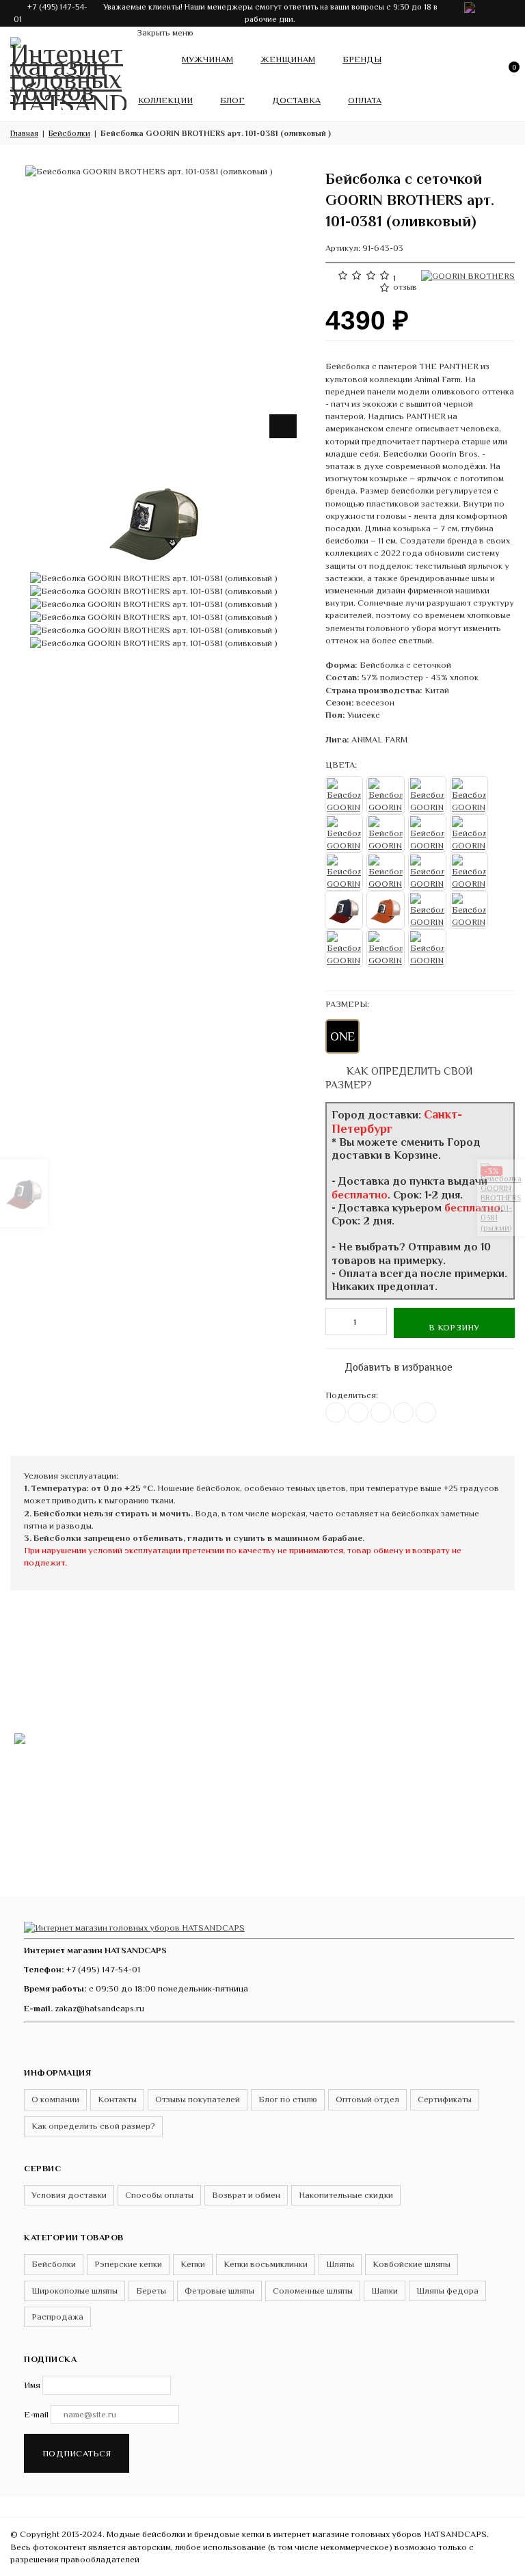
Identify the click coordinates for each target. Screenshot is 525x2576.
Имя (32, 2385)
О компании (55, 2099)
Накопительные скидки (346, 2195)
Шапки (385, 2291)
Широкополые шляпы (75, 2291)
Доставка (296, 100)
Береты (151, 2291)
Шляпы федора (447, 2291)
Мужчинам (207, 59)
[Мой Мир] (426, 1412)
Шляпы (340, 2264)
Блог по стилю (288, 2099)
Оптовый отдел (367, 2099)
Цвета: (341, 765)
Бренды (362, 59)
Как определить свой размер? (93, 2126)
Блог (232, 100)
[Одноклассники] (381, 1412)
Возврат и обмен (246, 2195)
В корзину (454, 1327)
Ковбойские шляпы (412, 2264)
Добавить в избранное (392, 1364)
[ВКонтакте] (336, 1412)
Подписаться (77, 2453)
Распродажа (57, 2317)
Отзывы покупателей (198, 2099)
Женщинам (288, 59)
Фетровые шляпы (219, 2291)
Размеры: (347, 1004)
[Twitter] (358, 1412)
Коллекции (165, 100)
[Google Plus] (403, 1412)
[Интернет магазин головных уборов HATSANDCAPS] (68, 71)
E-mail (36, 2414)
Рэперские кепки (128, 2264)
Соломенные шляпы (313, 2291)
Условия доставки (69, 2195)
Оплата (365, 100)
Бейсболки (54, 2264)
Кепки (193, 2264)
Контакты (117, 2099)
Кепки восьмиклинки (266, 2264)
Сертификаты (445, 2099)
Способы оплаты (159, 2195)
